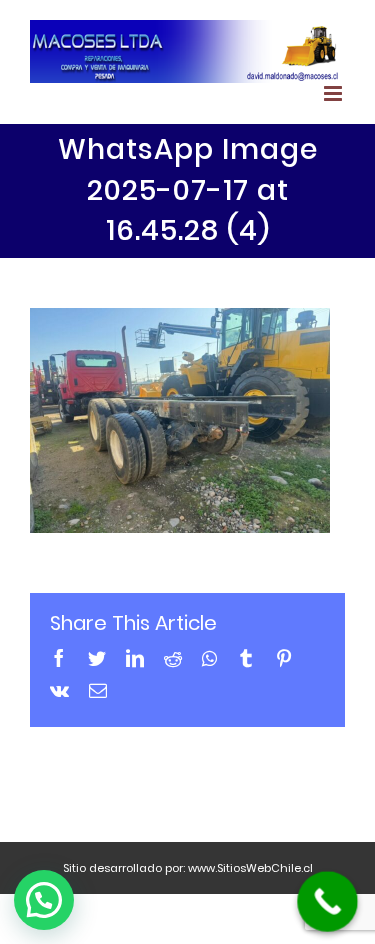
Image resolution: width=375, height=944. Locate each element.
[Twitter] (97, 658)
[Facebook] (59, 658)
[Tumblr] (246, 658)
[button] (44, 900)
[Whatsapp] (209, 658)
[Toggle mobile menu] (334, 93)
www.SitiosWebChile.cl (250, 868)
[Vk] (59, 690)
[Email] (98, 690)
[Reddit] (173, 658)
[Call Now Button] (327, 901)
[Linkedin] (135, 658)
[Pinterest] (284, 658)
